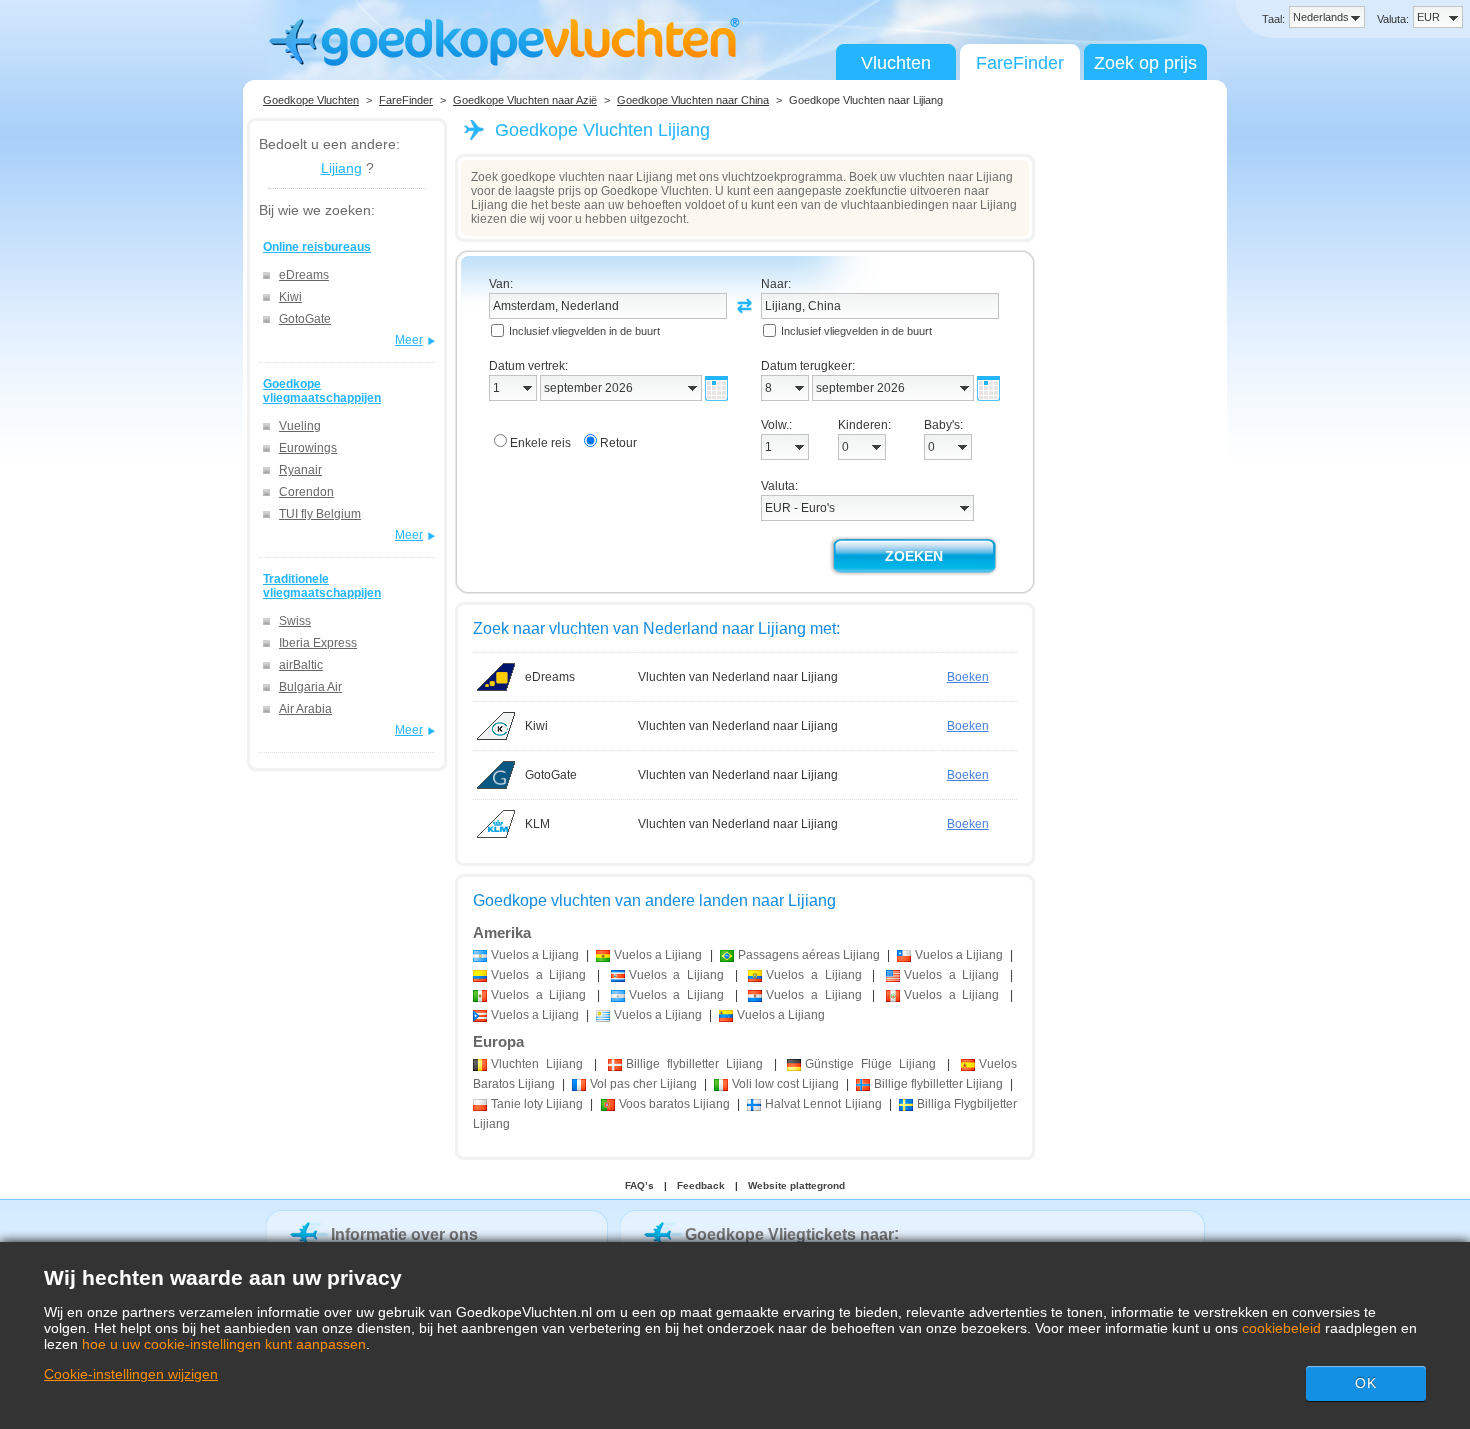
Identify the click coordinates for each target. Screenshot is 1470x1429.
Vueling (300, 426)
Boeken (968, 677)
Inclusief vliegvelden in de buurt (584, 331)
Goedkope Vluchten (311, 100)
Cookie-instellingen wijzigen (131, 1374)
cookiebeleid (1281, 1328)
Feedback (701, 1185)
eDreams (304, 275)
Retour (618, 443)
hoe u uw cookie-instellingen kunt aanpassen (224, 1344)
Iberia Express (318, 643)
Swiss (295, 621)
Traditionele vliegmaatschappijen (322, 586)
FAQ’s (639, 1185)
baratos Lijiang (674, 1104)
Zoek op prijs (1145, 63)
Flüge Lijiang (870, 1064)
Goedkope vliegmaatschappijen (322, 391)
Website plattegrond (796, 1185)
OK (1366, 1383)
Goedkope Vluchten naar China (693, 100)
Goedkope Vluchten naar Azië (525, 100)
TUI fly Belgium (320, 514)
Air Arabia (305, 709)
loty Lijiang (537, 1104)
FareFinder (1020, 63)
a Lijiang (535, 955)
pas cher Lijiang (643, 1084)
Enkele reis (540, 443)
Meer (409, 340)
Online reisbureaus (317, 247)
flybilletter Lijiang (694, 1064)
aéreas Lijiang (809, 955)
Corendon (306, 492)
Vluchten (896, 63)
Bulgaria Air (310, 687)
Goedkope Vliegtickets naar (789, 1234)
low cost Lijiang (785, 1084)
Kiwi (290, 297)
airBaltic (301, 665)
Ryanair (300, 470)
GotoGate (305, 319)
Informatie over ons (404, 1234)
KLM (537, 824)
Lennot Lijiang (823, 1104)
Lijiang (341, 168)
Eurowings (308, 448)
